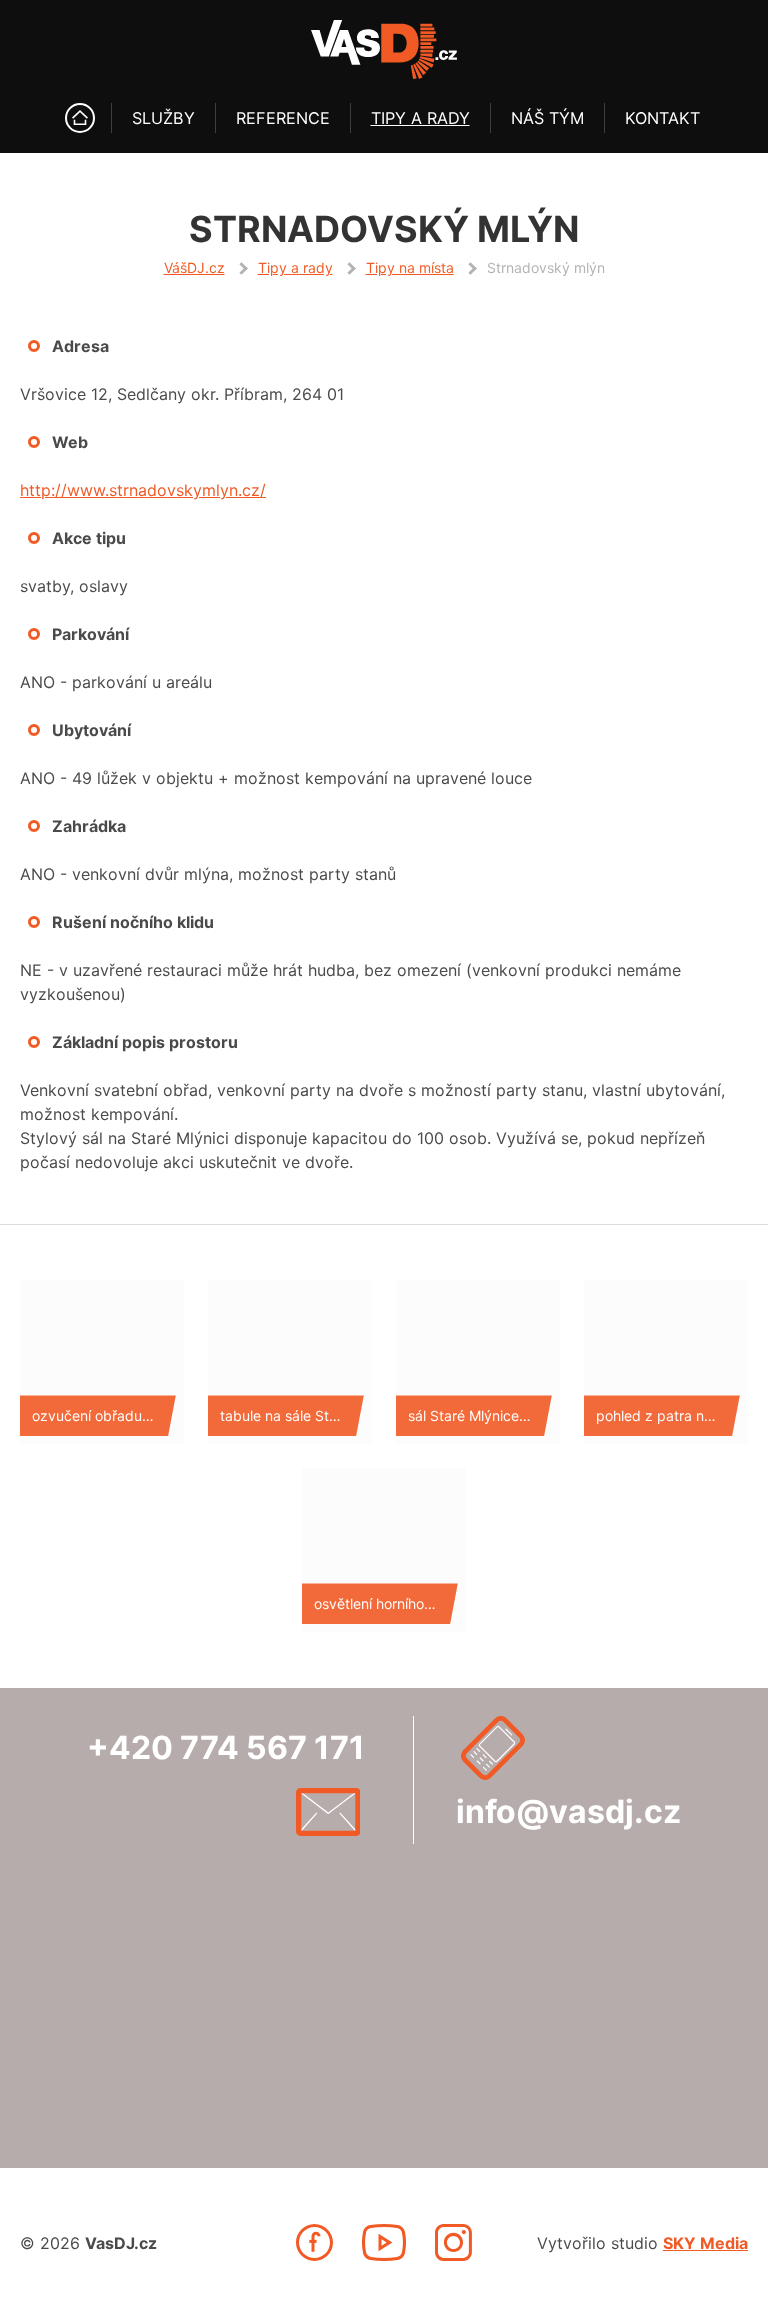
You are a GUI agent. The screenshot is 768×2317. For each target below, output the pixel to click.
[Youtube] (384, 2242)
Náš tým (547, 118)
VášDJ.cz (194, 267)
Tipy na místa (410, 267)
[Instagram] (453, 2242)
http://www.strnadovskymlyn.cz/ (143, 490)
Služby (163, 118)
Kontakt (662, 118)
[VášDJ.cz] (384, 49)
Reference (283, 118)
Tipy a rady (420, 118)
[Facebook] (314, 2242)
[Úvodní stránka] (80, 118)
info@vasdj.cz (568, 1811)
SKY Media (705, 2243)
